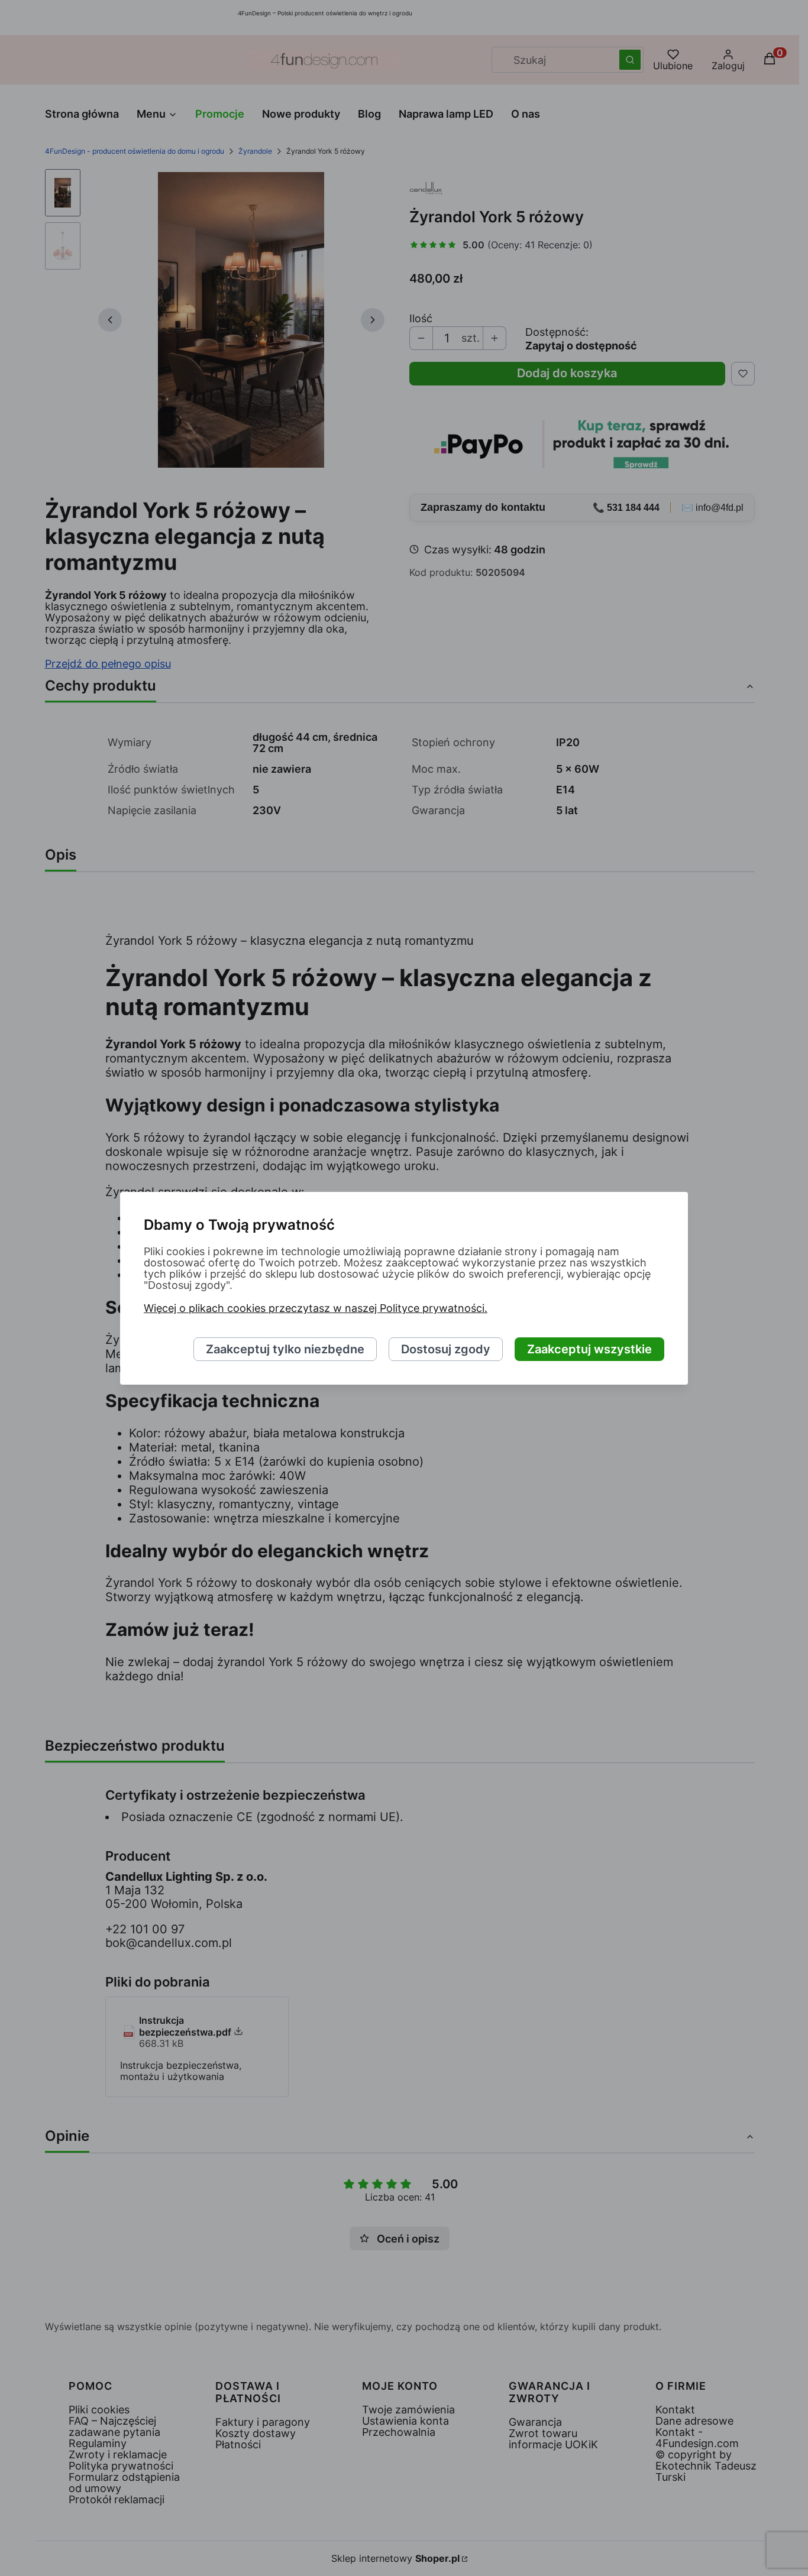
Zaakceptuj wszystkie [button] (589, 1349)
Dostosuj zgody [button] (446, 1349)
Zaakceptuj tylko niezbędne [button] (285, 1349)
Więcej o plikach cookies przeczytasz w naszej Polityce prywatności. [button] (316, 1308)
